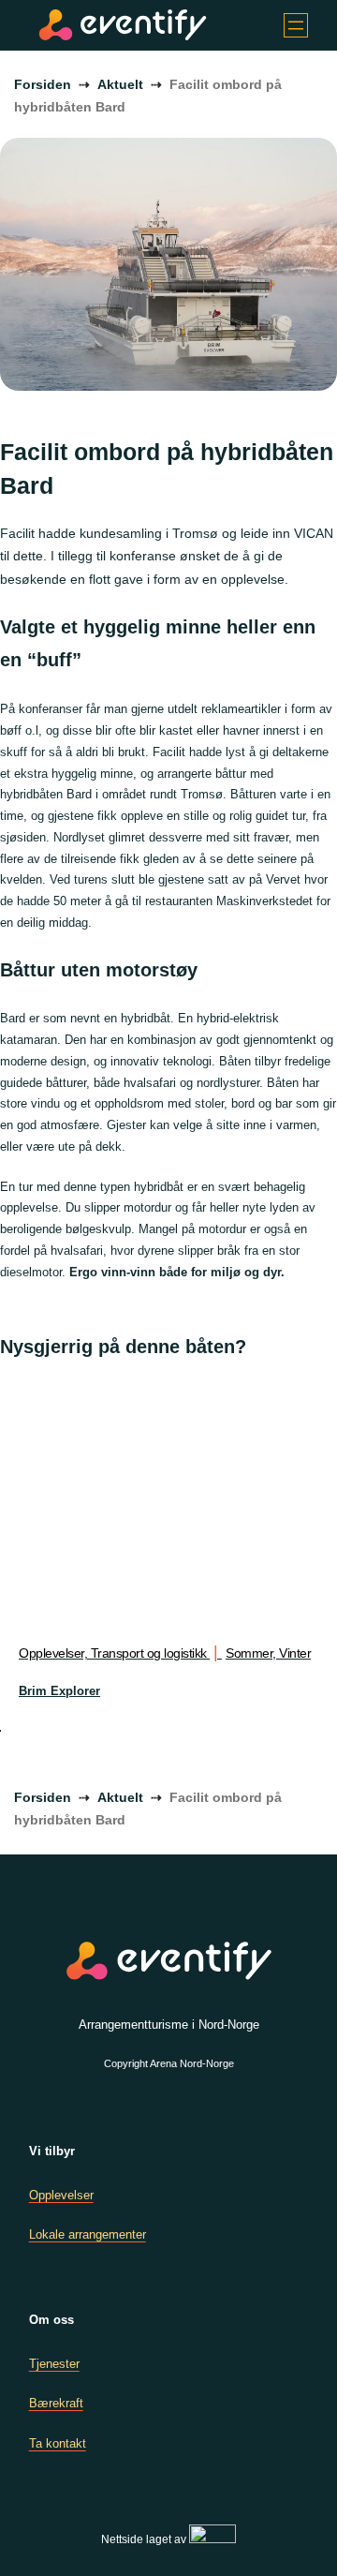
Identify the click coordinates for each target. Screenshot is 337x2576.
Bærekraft (56, 2403)
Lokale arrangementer (88, 2234)
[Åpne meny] (296, 25)
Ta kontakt (58, 2443)
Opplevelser (61, 2195)
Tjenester (54, 2364)
